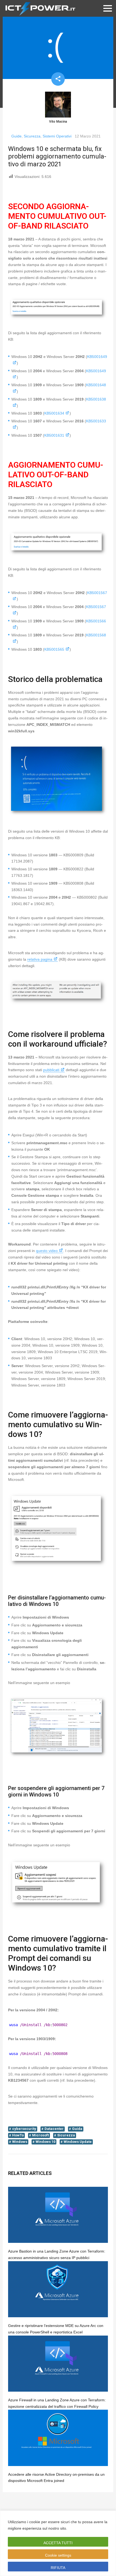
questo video (47, 1251)
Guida (77, 2129)
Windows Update (78, 2142)
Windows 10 (45, 2142)
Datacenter (54, 2129)
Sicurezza (32, 136)
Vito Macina (58, 122)
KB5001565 (54, 649)
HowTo (18, 2135)
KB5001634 (54, 413)
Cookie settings (58, 2555)
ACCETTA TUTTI (58, 2543)
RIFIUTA (58, 2568)
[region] (58, 2543)
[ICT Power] (39, 8)
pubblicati (51, 1070)
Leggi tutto (79, 2528)
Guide (16, 136)
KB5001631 (54, 435)
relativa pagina (40, 959)
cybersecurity (24, 2129)
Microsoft (40, 2135)
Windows (20, 2142)
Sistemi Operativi (57, 136)
